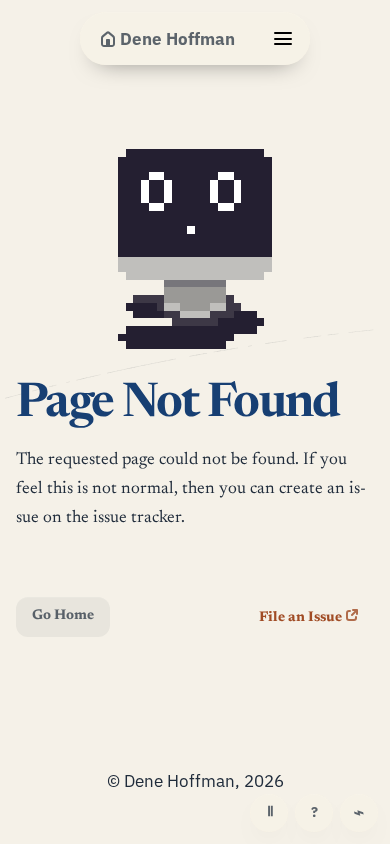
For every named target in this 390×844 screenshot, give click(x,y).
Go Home (63, 616)
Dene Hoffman (177, 38)
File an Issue (300, 618)
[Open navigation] (283, 39)
